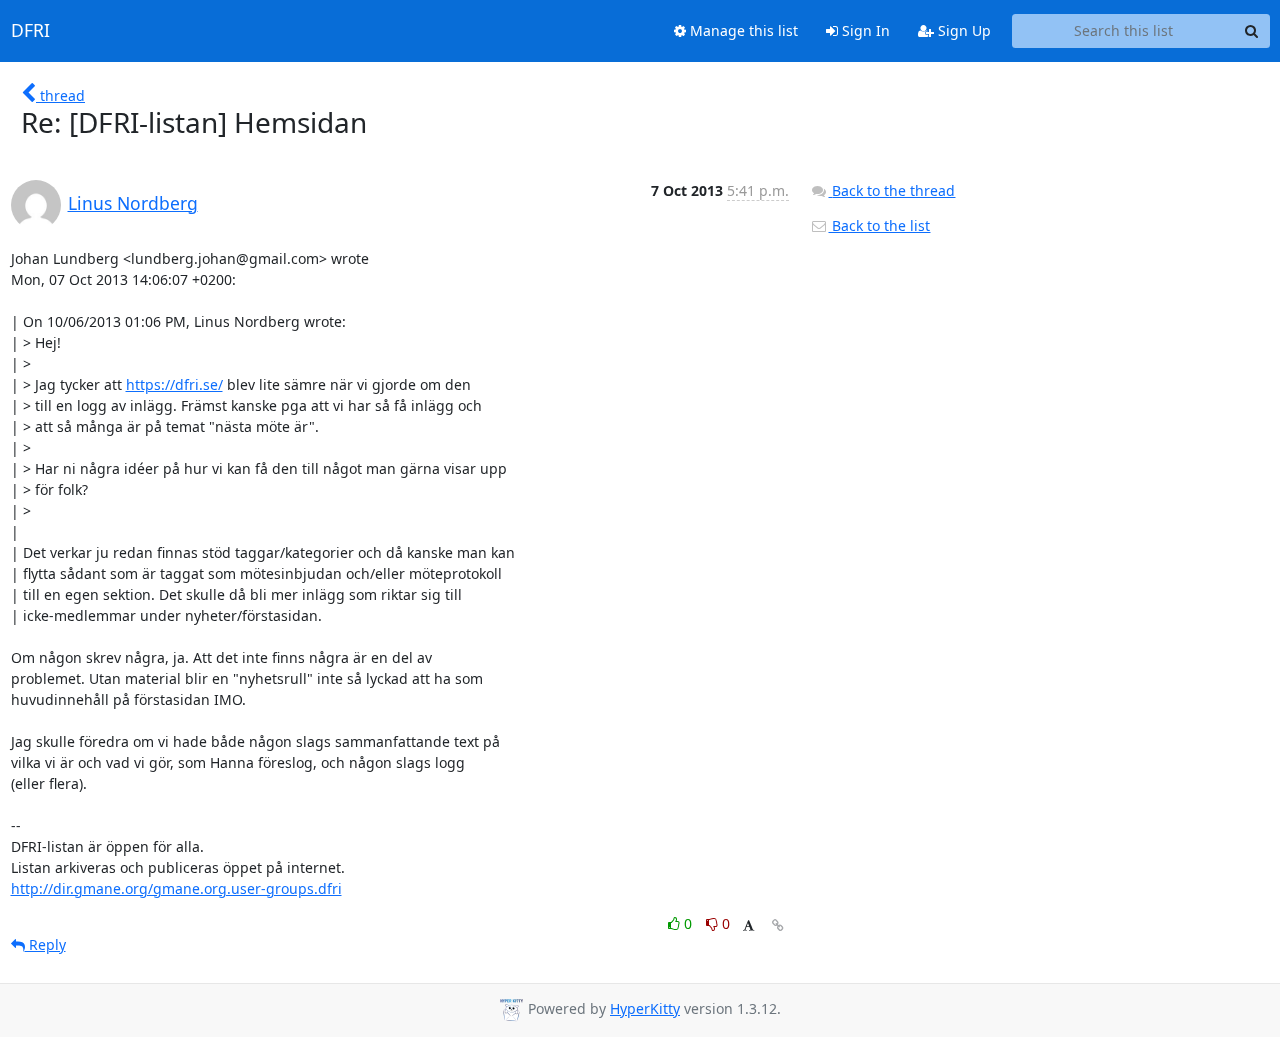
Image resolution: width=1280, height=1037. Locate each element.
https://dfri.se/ (174, 384)
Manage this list (742, 30)
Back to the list (879, 225)
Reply (45, 944)
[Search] (1252, 31)
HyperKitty (645, 1008)
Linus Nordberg (133, 203)
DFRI (30, 31)
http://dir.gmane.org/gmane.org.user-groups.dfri (176, 888)
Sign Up (962, 30)
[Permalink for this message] (778, 925)
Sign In (864, 30)
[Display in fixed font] (748, 926)
